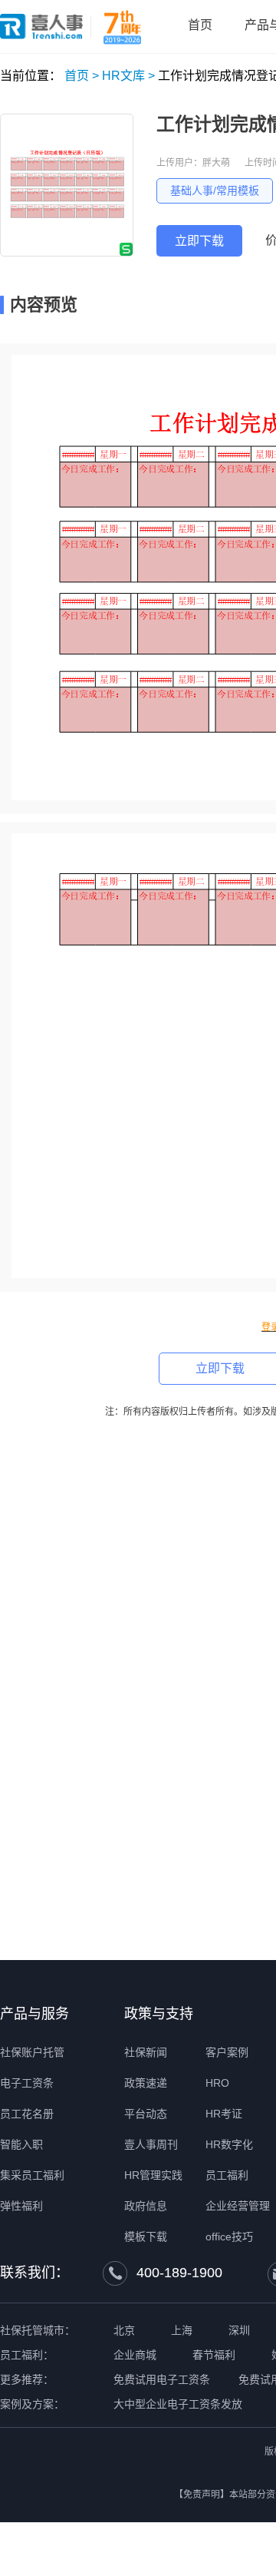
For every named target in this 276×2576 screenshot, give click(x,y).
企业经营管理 (238, 2206)
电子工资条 (27, 2083)
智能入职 (21, 2144)
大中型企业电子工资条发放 (178, 2404)
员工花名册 (27, 2114)
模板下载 (146, 2237)
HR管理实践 (153, 2175)
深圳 (239, 2330)
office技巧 (229, 2237)
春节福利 (214, 2355)
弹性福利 (21, 2206)
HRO (217, 2083)
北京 (124, 2330)
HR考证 (224, 2114)
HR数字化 (229, 2144)
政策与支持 (159, 2014)
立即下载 (199, 241)
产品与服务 (34, 2014)
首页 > (82, 76)
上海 (182, 2330)
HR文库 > (128, 76)
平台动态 (146, 2114)
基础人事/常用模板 (215, 190)
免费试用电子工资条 (162, 2379)
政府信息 (146, 2206)
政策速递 (146, 2083)
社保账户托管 (32, 2052)
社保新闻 (146, 2052)
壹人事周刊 (151, 2144)
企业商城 (135, 2355)
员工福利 (227, 2175)
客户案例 (227, 2052)
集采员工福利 (32, 2175)
